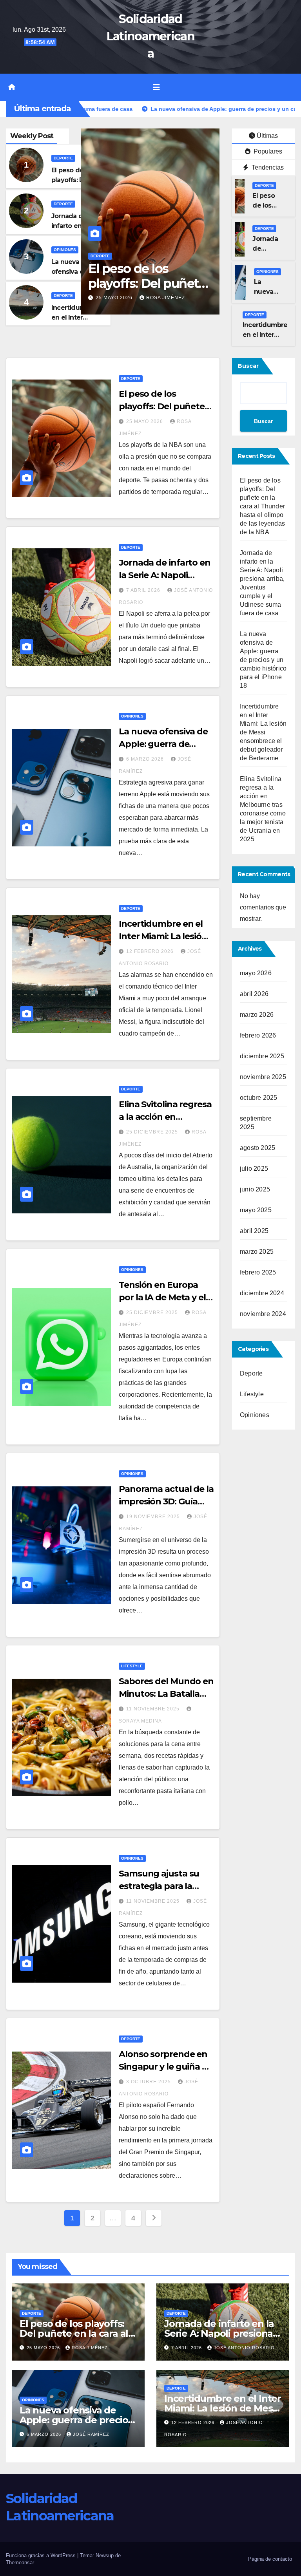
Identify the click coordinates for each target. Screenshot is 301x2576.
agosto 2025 (257, 1148)
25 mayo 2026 (145, 421)
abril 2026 (254, 994)
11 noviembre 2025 (154, 1709)
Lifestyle (132, 1666)
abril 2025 (254, 1231)
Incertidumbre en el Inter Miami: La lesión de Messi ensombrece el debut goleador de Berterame (263, 732)
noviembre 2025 (263, 1077)
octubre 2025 (258, 1098)
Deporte (63, 158)
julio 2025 (254, 1169)
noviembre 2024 (263, 1314)
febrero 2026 (258, 1035)
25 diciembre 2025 (153, 1132)
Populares (267, 151)
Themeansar (20, 2562)
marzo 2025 (257, 1252)
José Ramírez (91, 2434)
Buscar (248, 366)
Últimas (267, 136)
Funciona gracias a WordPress (42, 2555)
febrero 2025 (258, 1272)
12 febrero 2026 (151, 951)
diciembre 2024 (262, 1293)
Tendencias (267, 167)
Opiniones (65, 250)
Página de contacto (270, 2559)
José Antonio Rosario (244, 2348)
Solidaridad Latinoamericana (150, 36)
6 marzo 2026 (146, 759)
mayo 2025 (256, 1210)
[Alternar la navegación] (156, 87)
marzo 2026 (257, 1015)
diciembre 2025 (262, 1056)
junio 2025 (255, 1189)
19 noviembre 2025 (154, 1517)
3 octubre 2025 (149, 2082)
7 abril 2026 (113, 286)
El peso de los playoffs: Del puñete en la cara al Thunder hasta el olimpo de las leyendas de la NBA (262, 506)
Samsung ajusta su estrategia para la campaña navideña (159, 1886)
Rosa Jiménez (90, 2348)
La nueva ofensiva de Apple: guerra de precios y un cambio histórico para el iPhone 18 (263, 660)
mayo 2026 (256, 973)
